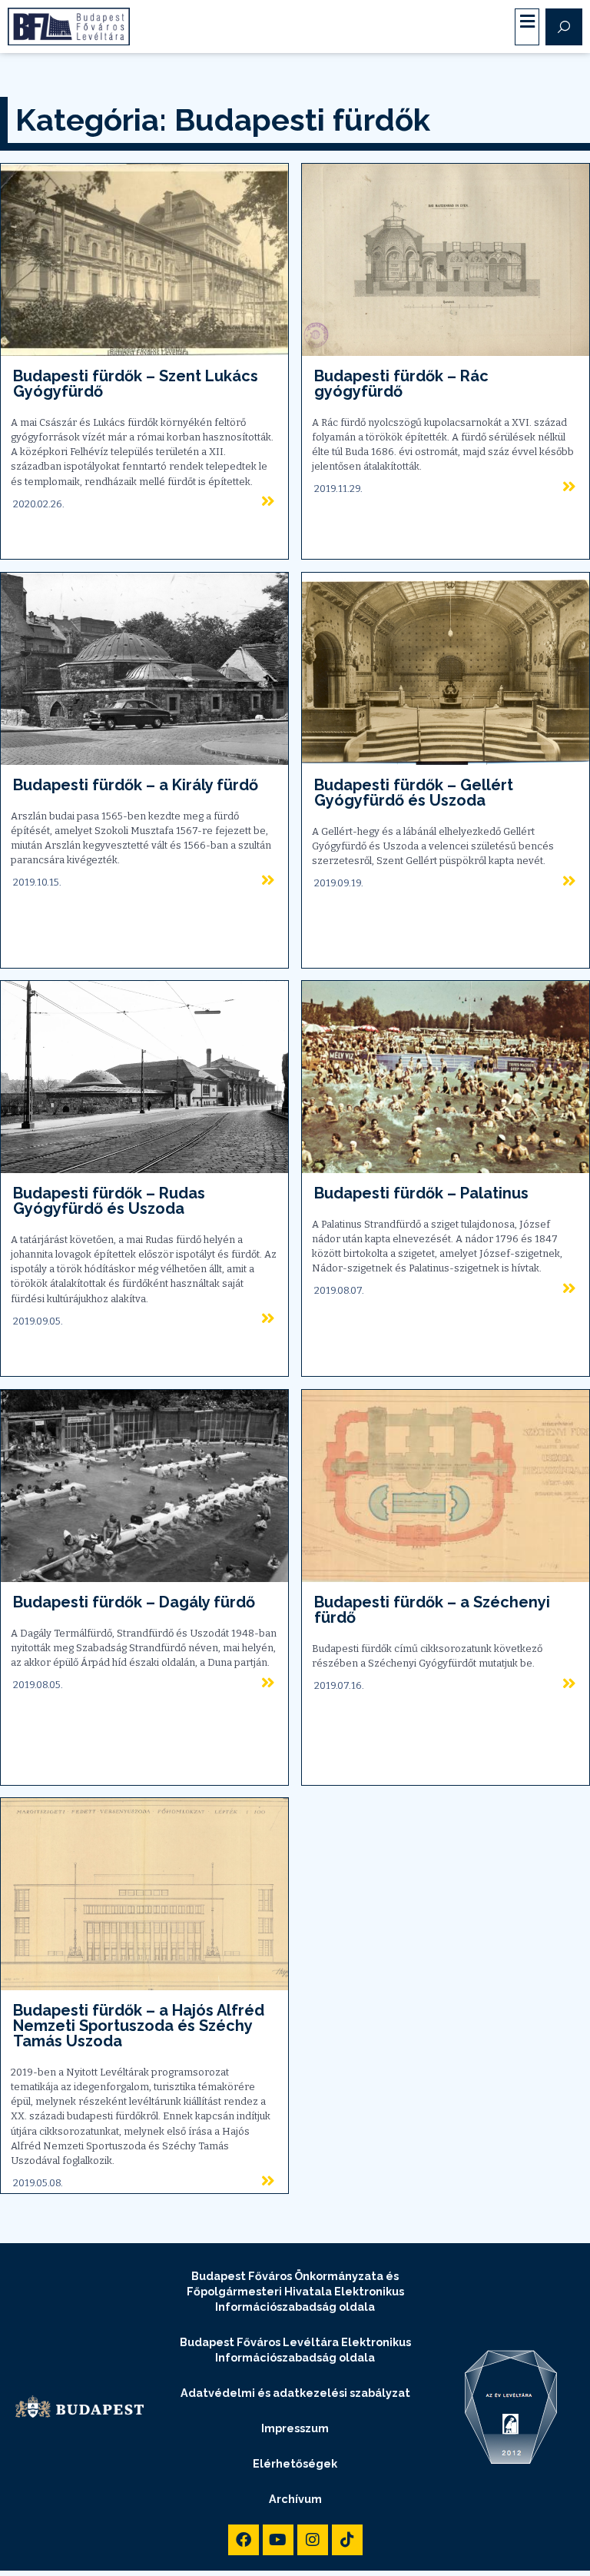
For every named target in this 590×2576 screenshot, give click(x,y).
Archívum (295, 2499)
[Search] (564, 27)
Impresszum (295, 2428)
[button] (527, 22)
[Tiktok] (347, 2540)
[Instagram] (313, 2540)
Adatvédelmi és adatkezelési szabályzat (295, 2393)
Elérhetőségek (295, 2463)
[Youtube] (278, 2540)
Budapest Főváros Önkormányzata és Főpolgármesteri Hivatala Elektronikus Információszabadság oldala (295, 2291)
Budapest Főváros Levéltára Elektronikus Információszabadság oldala (295, 2350)
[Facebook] (244, 2540)
